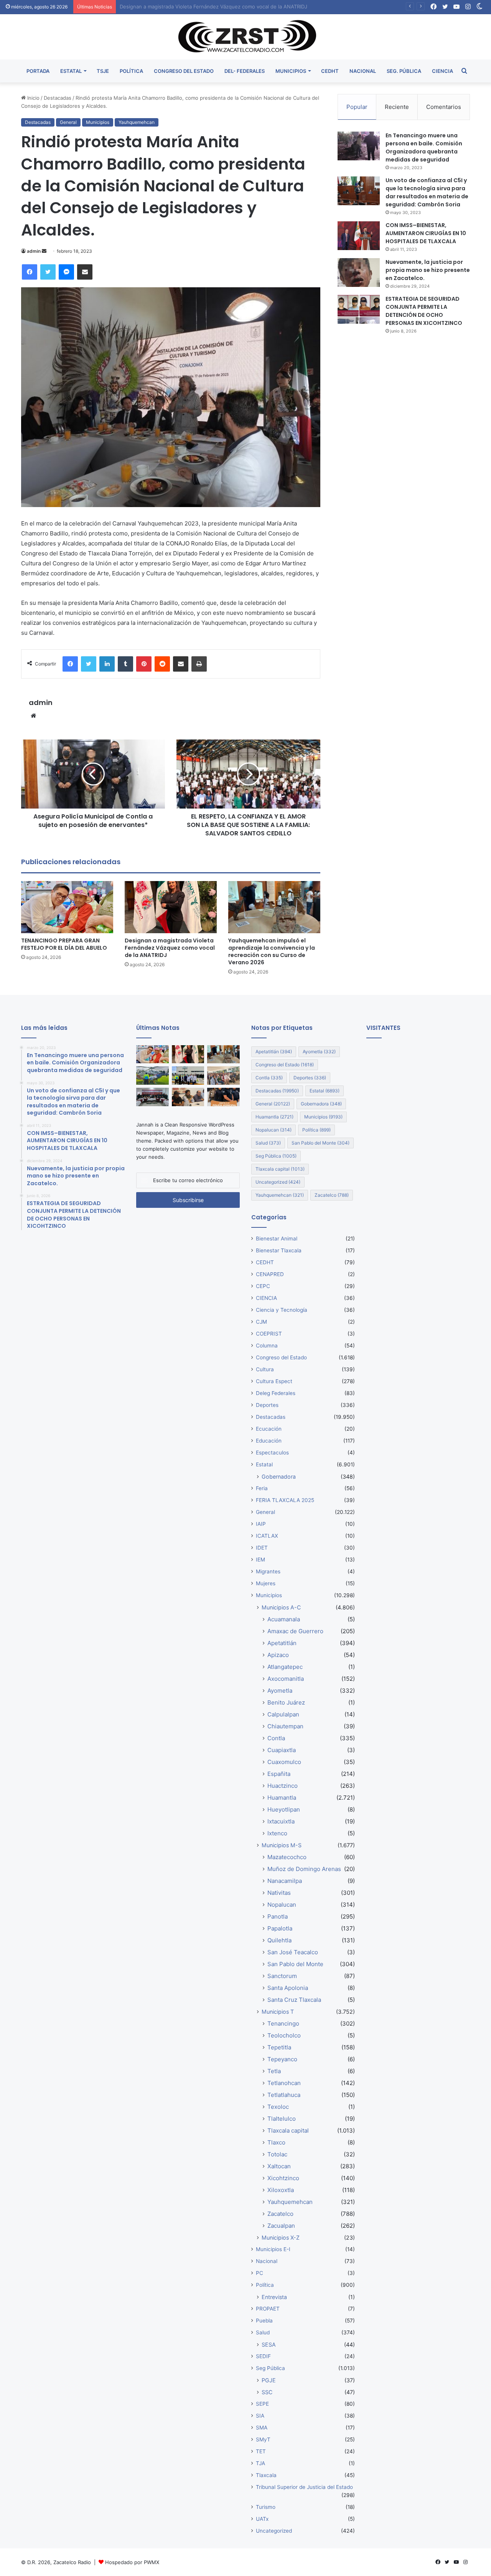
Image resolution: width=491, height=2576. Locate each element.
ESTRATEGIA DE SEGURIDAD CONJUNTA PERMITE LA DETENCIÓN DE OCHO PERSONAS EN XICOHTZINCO (424, 311)
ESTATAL (71, 71)
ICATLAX (267, 1536)
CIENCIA (442, 71)
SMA (262, 2428)
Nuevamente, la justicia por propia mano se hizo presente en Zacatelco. (428, 270)
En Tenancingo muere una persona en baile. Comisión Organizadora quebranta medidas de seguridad (424, 147)
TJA (260, 2463)
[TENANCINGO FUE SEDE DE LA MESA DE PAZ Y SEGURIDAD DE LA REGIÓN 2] (152, 1097)
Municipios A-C (281, 1607)
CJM (261, 1322)
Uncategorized (278, 1182)
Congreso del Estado (285, 1065)
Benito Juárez (286, 1702)
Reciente (397, 107)
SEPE (262, 2404)
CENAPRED (270, 1274)
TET (261, 2451)
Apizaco (278, 1655)
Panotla (278, 1916)
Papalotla (280, 1928)
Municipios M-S (282, 1845)
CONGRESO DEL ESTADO (184, 71)
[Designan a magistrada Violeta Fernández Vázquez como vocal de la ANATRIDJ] (171, 907)
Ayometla (319, 1052)
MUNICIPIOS (291, 71)
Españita (279, 1774)
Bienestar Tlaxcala (279, 1250)
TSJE (103, 71)
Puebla (264, 2321)
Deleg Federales (276, 1393)
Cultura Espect (274, 1381)
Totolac (277, 2154)
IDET (262, 1548)
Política (316, 1130)
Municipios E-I (273, 2249)
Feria (262, 1488)
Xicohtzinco (283, 2178)
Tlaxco (276, 2142)
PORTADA (38, 71)
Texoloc (278, 2107)
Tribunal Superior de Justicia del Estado (304, 2487)
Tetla (274, 2071)
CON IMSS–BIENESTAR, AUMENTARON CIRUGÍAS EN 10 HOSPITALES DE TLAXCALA (426, 233)
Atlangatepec (285, 1667)
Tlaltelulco (282, 2119)
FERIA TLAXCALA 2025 (285, 1500)
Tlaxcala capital (280, 1169)
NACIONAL (363, 71)
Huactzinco (283, 1786)
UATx (262, 2519)
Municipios (98, 122)
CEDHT (330, 71)
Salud (268, 1143)
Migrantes (268, 1571)
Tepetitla (279, 2047)
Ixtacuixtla (281, 1821)
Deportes (310, 1078)
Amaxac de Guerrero (295, 1631)
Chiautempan (285, 1726)
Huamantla (274, 1117)
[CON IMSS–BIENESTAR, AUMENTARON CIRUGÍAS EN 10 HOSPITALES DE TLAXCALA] (359, 236)
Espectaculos (272, 1453)
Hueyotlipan (284, 1809)
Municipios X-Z (281, 2238)
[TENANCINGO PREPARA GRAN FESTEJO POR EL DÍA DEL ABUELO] (67, 907)
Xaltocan (279, 2166)
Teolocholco (284, 2035)
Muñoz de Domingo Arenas (304, 1869)
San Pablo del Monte (320, 1143)
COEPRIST (269, 1334)
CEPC (263, 1286)
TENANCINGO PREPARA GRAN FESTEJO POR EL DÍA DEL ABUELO (64, 944)
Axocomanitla (286, 1679)
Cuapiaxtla (282, 1750)
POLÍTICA (131, 71)
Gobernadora (321, 1104)
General (68, 122)
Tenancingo (283, 2023)
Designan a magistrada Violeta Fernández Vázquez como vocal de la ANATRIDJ (170, 948)
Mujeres (266, 1583)
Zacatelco (332, 1195)
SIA (260, 2416)
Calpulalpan (283, 1714)
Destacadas (58, 98)
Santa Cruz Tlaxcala (294, 2000)
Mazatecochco (287, 1857)
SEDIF (263, 2356)
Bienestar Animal (277, 1239)
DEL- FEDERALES (245, 71)
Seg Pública (276, 1156)
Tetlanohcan (284, 2083)
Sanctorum (282, 1976)
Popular (357, 107)
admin (34, 251)
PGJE (269, 2380)
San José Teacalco (293, 1952)
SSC (267, 2392)
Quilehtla (279, 1940)
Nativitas (279, 1893)
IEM (260, 1560)
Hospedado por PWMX (132, 2562)
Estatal (325, 1091)
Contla (269, 1078)
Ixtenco (277, 1833)
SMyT (263, 2439)
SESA (269, 2345)
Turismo (266, 2507)
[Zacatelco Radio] (246, 37)
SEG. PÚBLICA (404, 71)
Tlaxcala (266, 2475)
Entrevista (274, 2297)
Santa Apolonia (288, 1988)
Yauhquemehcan (137, 122)
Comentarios (444, 107)
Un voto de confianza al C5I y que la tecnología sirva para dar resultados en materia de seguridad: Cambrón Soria (427, 192)
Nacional (267, 2261)
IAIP (261, 1524)
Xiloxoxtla (281, 2190)
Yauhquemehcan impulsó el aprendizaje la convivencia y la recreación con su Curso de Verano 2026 (239, 7)
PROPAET (268, 2309)
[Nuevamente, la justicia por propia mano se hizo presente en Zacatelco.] (359, 273)
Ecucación (269, 1429)
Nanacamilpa (285, 1881)
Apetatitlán (274, 1052)
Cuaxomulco (284, 1762)
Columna (267, 1346)
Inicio (33, 98)
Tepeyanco (282, 2059)
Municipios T (278, 2012)
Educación (269, 1441)
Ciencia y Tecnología (282, 1310)
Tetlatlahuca (284, 2095)
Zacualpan (281, 2226)
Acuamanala (284, 1619)
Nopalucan (274, 1130)
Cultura (265, 1369)
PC (260, 2273)
